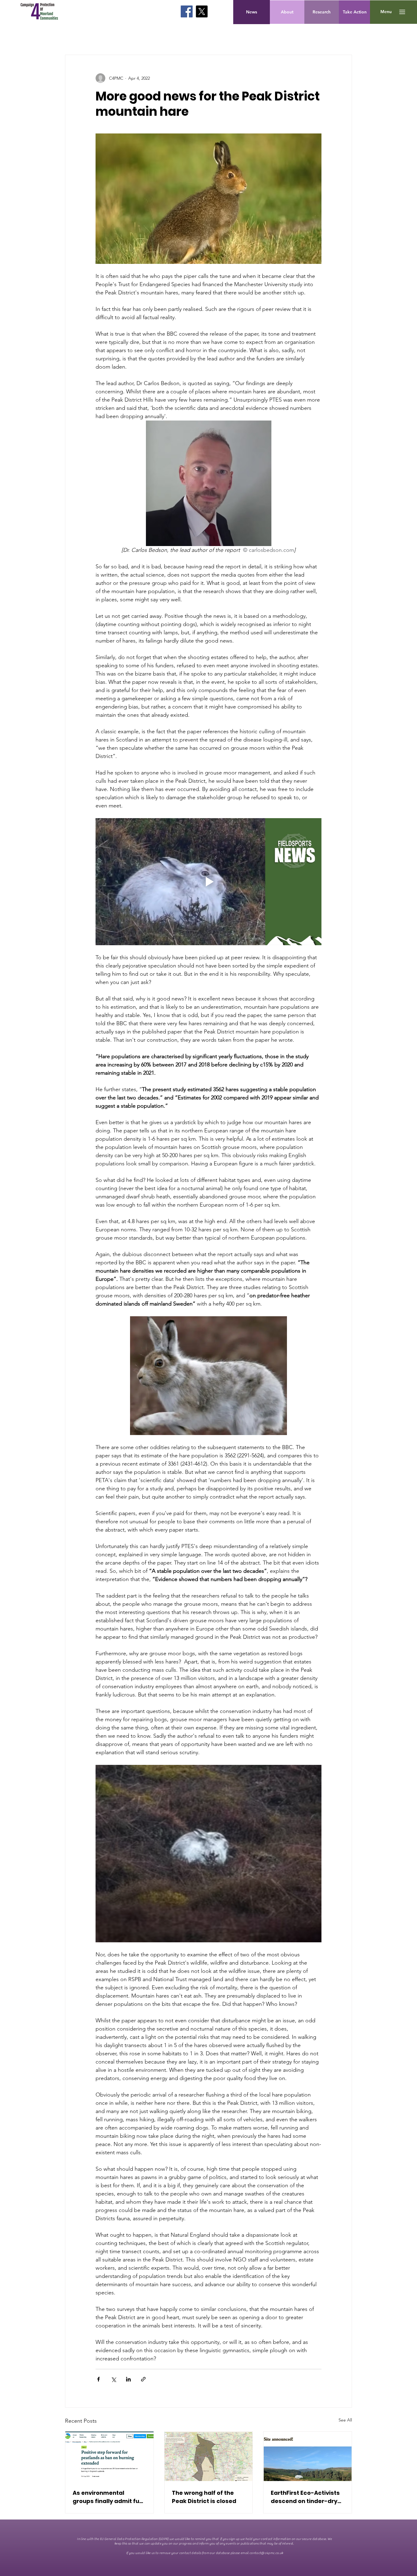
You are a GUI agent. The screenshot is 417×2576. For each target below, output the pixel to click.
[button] (386, 12)
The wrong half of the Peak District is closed (204, 2497)
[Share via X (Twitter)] (113, 2379)
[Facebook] (187, 11)
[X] (202, 11)
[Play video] (209, 882)
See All (345, 2420)
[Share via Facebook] (98, 2379)
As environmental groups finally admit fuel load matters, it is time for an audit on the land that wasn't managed (109, 2497)
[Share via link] (143, 2379)
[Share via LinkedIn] (128, 2379)
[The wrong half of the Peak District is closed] (209, 2456)
